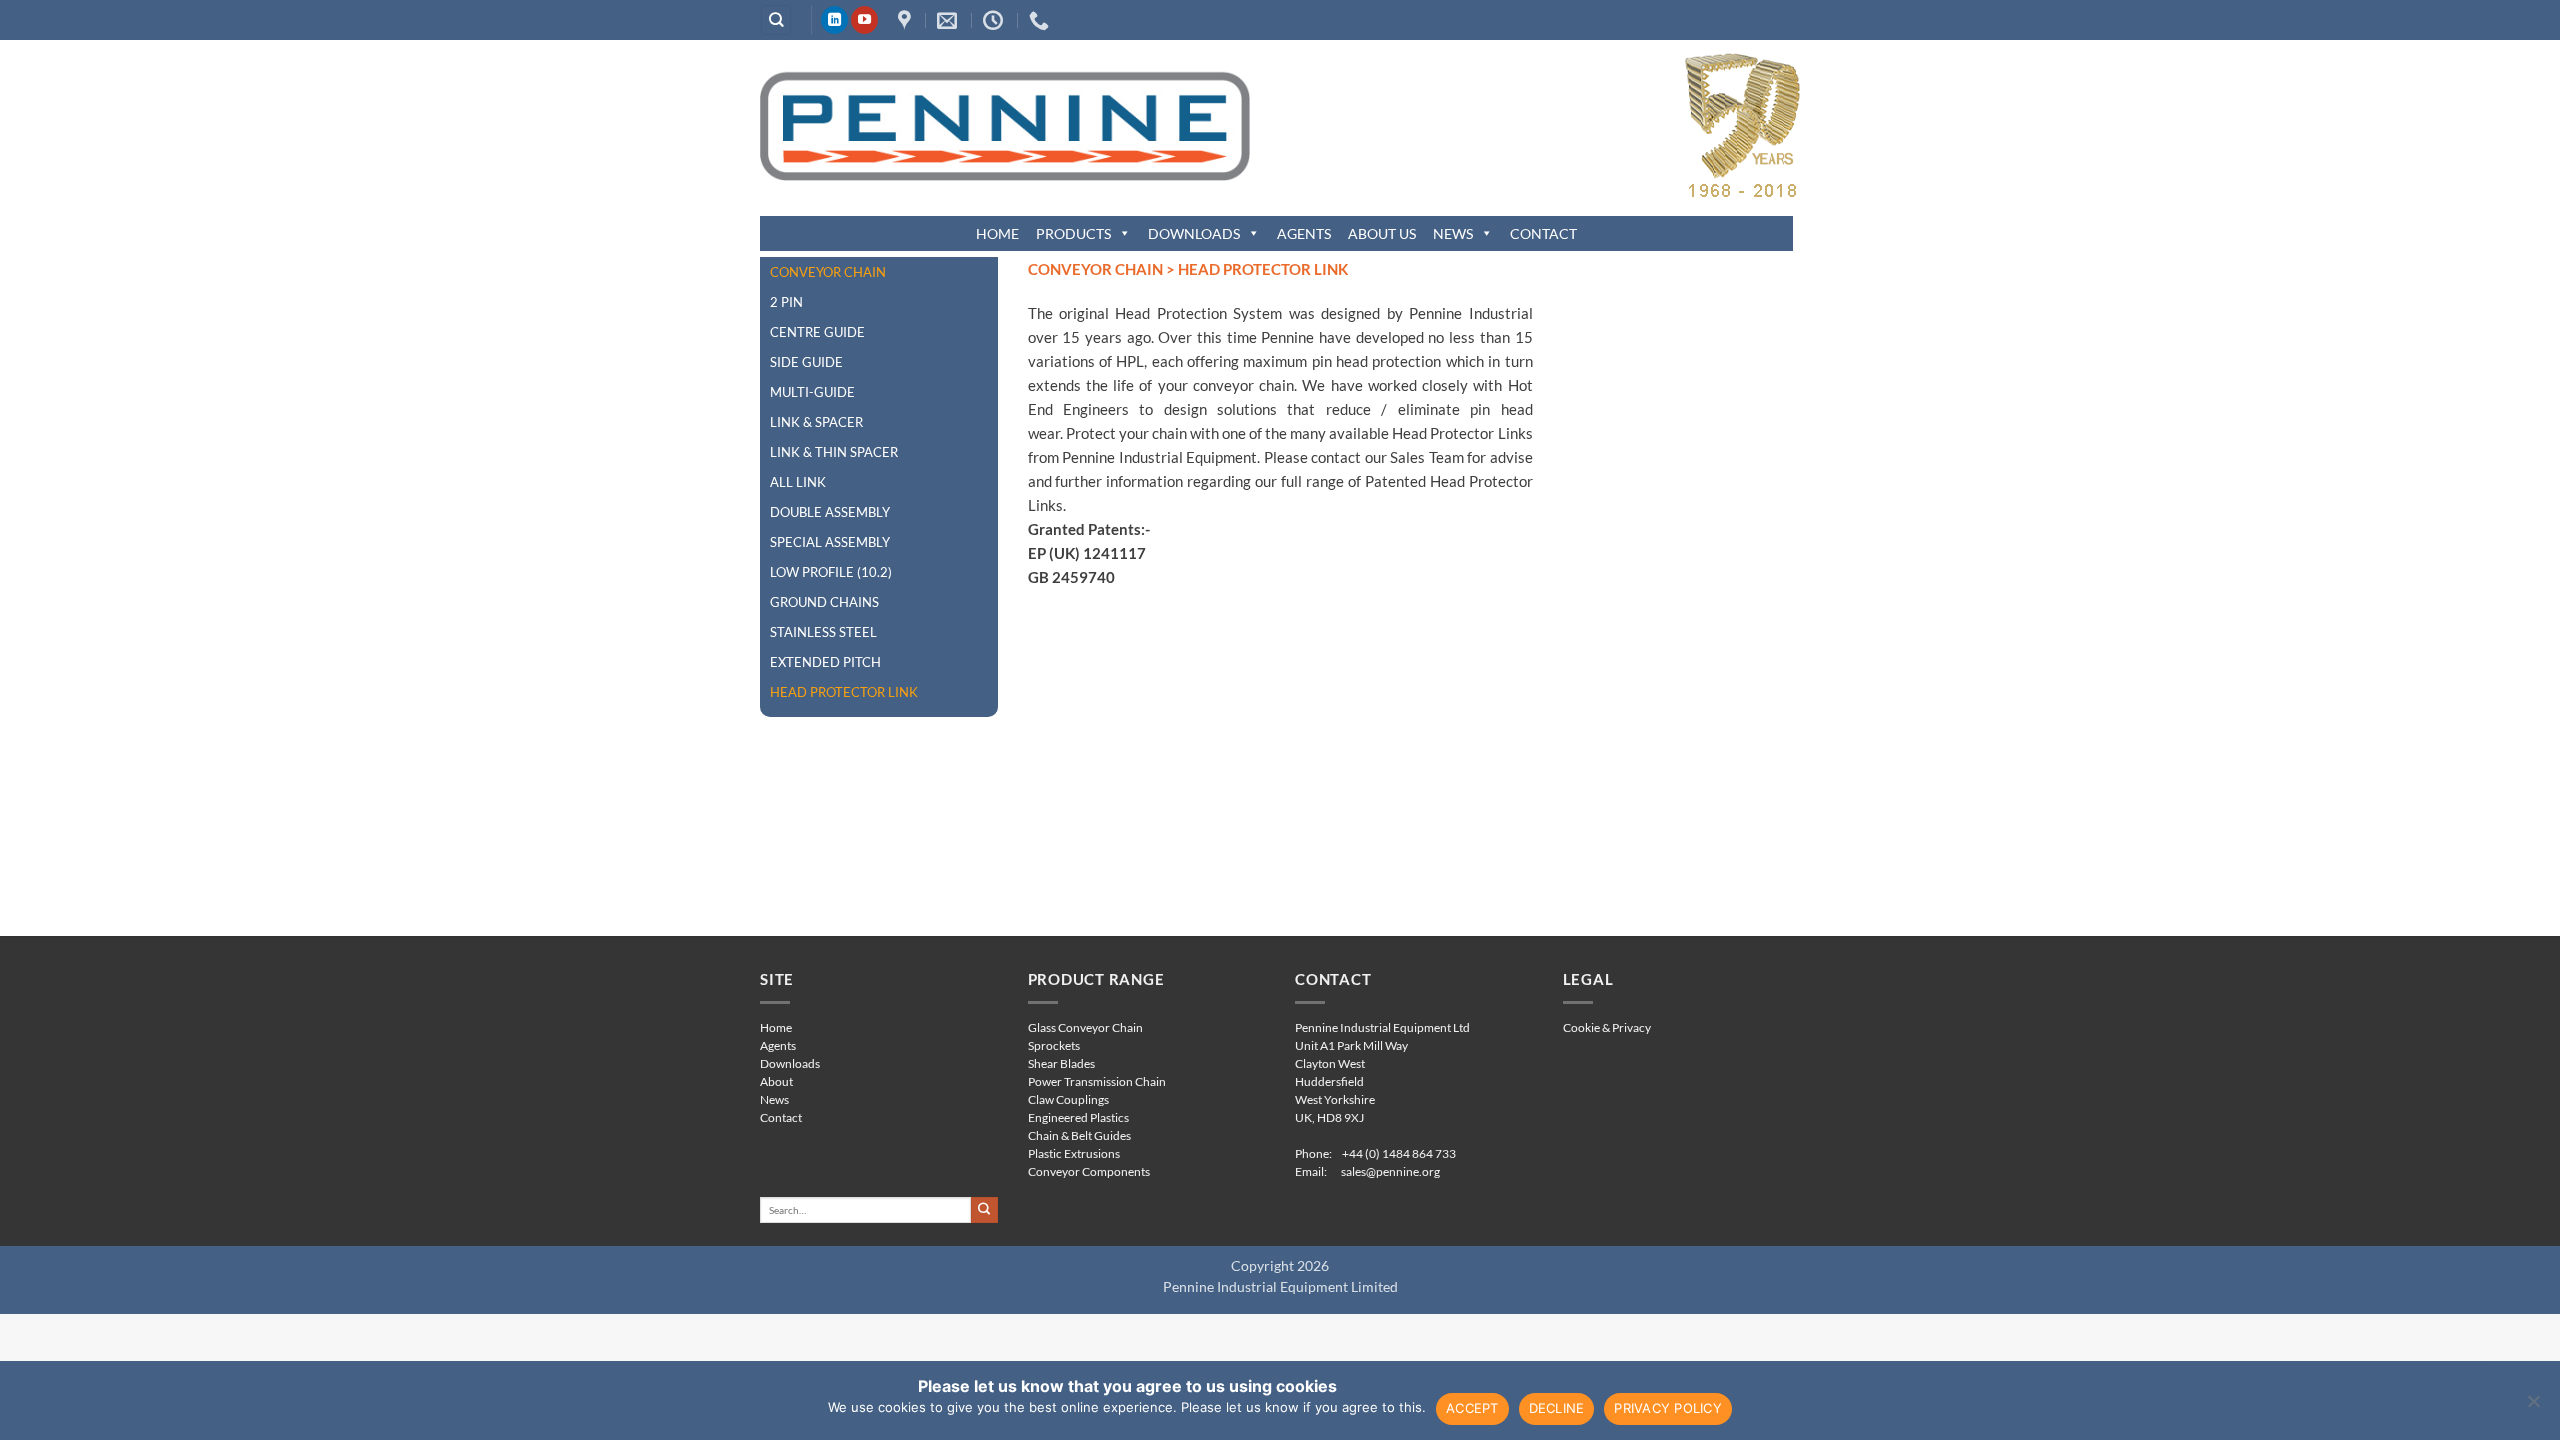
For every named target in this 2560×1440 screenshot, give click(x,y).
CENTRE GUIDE (817, 332)
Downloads (790, 1063)
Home (776, 1027)
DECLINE (1557, 1408)
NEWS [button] (1453, 233)
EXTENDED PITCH (825, 662)
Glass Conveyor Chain (1085, 1027)
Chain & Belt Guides (1079, 1135)
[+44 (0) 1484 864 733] (1041, 20)
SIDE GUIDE (806, 362)
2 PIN (786, 302)
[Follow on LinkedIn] (834, 20)
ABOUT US (1382, 233)
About (776, 1081)
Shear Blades (1061, 1063)
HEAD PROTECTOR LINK (844, 692)
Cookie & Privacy (1607, 1027)
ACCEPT (1472, 1408)
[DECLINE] (2533, 1407)
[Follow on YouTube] (864, 20)
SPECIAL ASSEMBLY (830, 542)
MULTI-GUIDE (812, 392)
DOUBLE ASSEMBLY (830, 512)
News (774, 1099)
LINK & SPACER (816, 422)
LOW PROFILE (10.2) (831, 572)
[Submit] (984, 1210)
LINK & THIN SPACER (834, 452)
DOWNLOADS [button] (1194, 233)
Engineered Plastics (1078, 1117)
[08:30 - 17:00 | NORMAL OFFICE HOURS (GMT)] (995, 20)
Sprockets (1054, 1045)
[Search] (776, 20)
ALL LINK (798, 482)
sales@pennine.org (1390, 1171)
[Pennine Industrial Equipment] (907, 20)
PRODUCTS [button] (1073, 233)
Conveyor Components (1089, 1171)
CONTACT (1543, 233)
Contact (781, 1117)
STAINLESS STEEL (823, 632)
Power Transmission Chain (1097, 1081)
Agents (778, 1045)
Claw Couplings (1068, 1099)
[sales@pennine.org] (949, 20)
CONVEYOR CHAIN (828, 272)
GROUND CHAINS (824, 602)
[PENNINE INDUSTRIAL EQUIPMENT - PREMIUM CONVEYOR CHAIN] (1005, 125)
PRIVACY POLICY (1668, 1408)
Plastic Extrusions (1074, 1153)
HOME (997, 233)
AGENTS (1304, 233)
